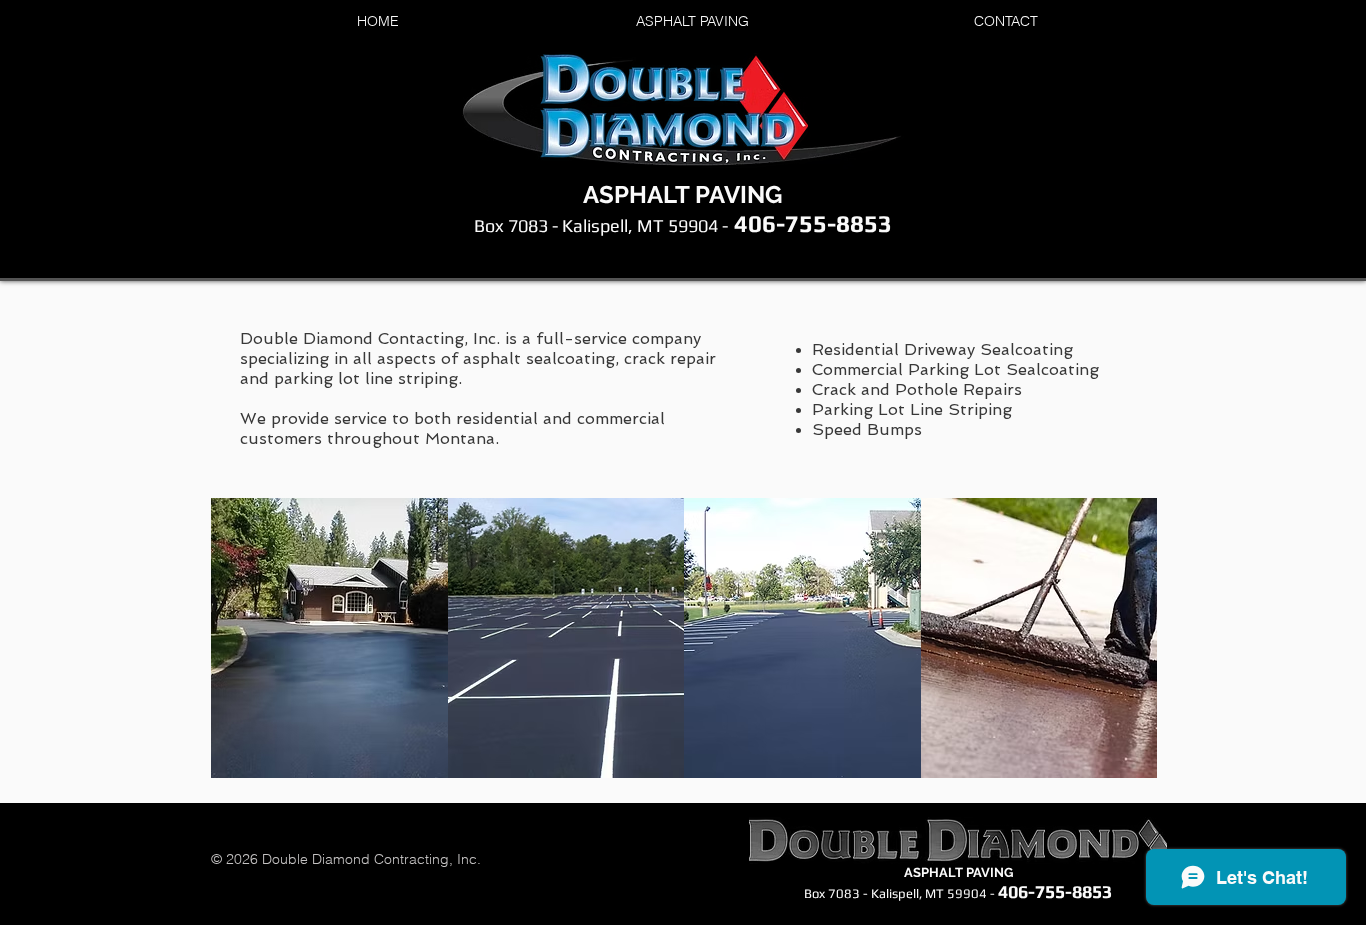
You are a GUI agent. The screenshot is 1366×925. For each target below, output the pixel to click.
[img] (329, 638)
